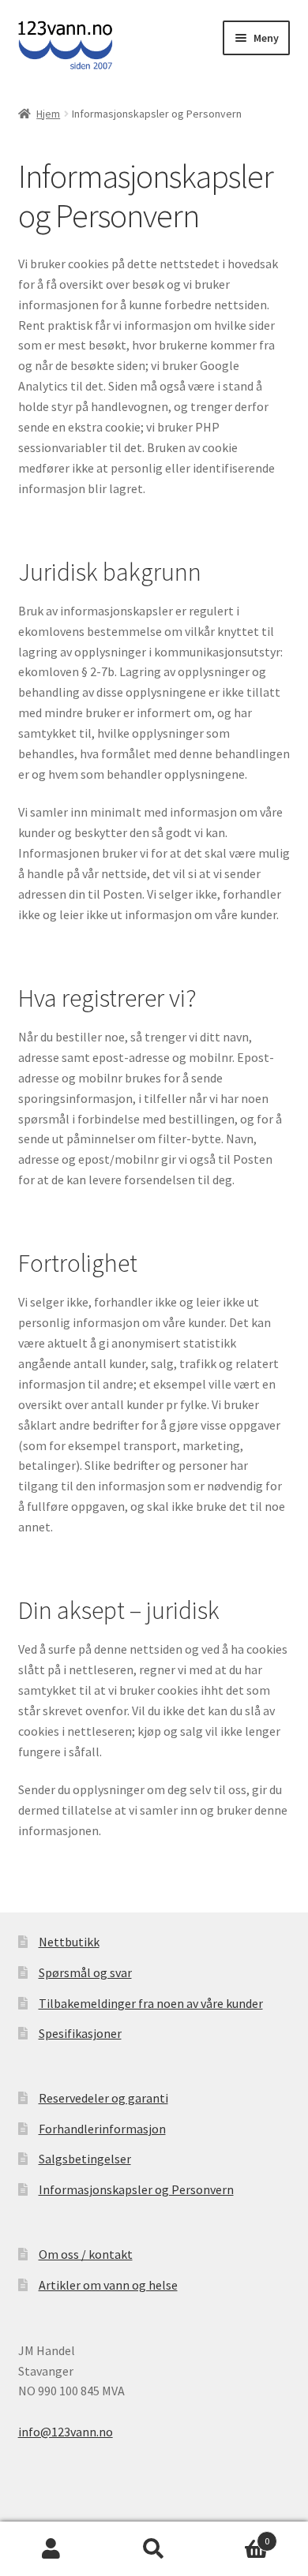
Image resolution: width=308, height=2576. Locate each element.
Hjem (48, 114)
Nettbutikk (69, 1942)
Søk (154, 2549)
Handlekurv (237, 2535)
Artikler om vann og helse (108, 2285)
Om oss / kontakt (86, 2254)
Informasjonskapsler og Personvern (136, 2189)
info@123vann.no (66, 2432)
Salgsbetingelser (85, 2159)
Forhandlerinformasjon (102, 2129)
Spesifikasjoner (80, 2033)
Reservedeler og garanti (103, 2098)
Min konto (51, 2549)
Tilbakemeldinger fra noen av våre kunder (151, 2003)
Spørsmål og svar (85, 1972)
